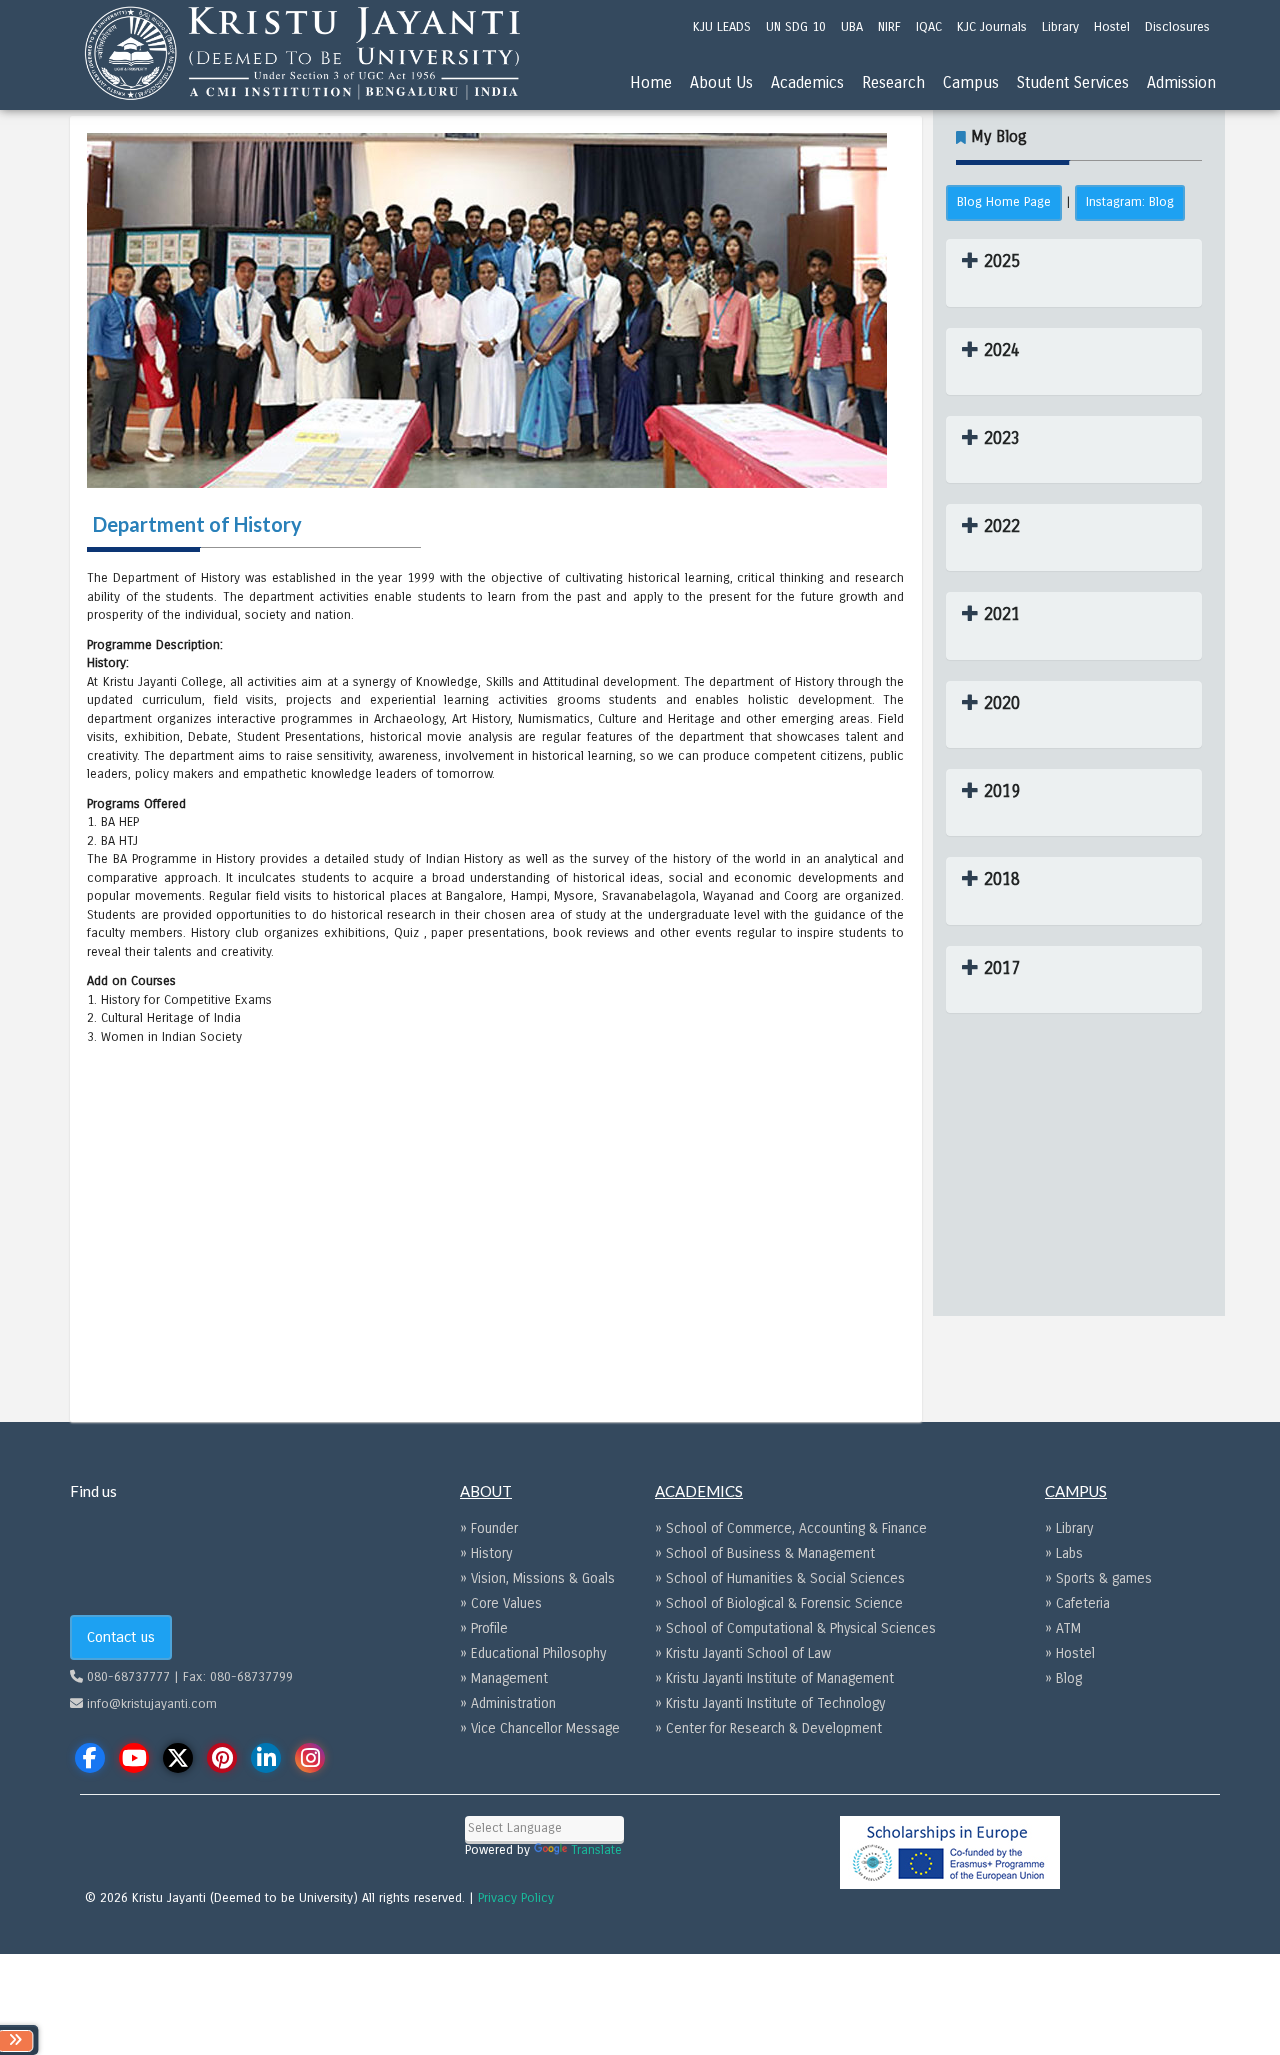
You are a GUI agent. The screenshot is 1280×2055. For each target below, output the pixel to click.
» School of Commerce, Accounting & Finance (791, 1528)
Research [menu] (893, 82)
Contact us (121, 1637)
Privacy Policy (516, 1898)
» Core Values (501, 1603)
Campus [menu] (971, 82)
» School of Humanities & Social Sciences (780, 1578)
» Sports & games (1098, 1578)
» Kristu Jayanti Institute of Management (774, 1678)
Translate (596, 1850)
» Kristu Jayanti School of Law (743, 1653)
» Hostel (1070, 1653)
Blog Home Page (1004, 202)
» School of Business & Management (765, 1553)
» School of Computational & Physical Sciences (795, 1628)
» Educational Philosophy (533, 1653)
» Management (504, 1678)
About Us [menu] (721, 82)
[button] (991, 261)
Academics (807, 82)
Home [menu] (651, 82)
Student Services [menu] (1073, 82)
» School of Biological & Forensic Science (779, 1603)
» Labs (1064, 1553)
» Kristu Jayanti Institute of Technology (770, 1703)
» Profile (484, 1628)
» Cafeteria (1077, 1603)
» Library (1069, 1528)
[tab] (1074, 272)
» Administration (508, 1703)
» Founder (489, 1528)
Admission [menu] (1181, 82)
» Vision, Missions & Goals (537, 1578)
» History (486, 1553)
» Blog (1063, 1678)
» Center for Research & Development (768, 1728)
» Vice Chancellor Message (540, 1728)
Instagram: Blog (1130, 202)
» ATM (1063, 1628)
